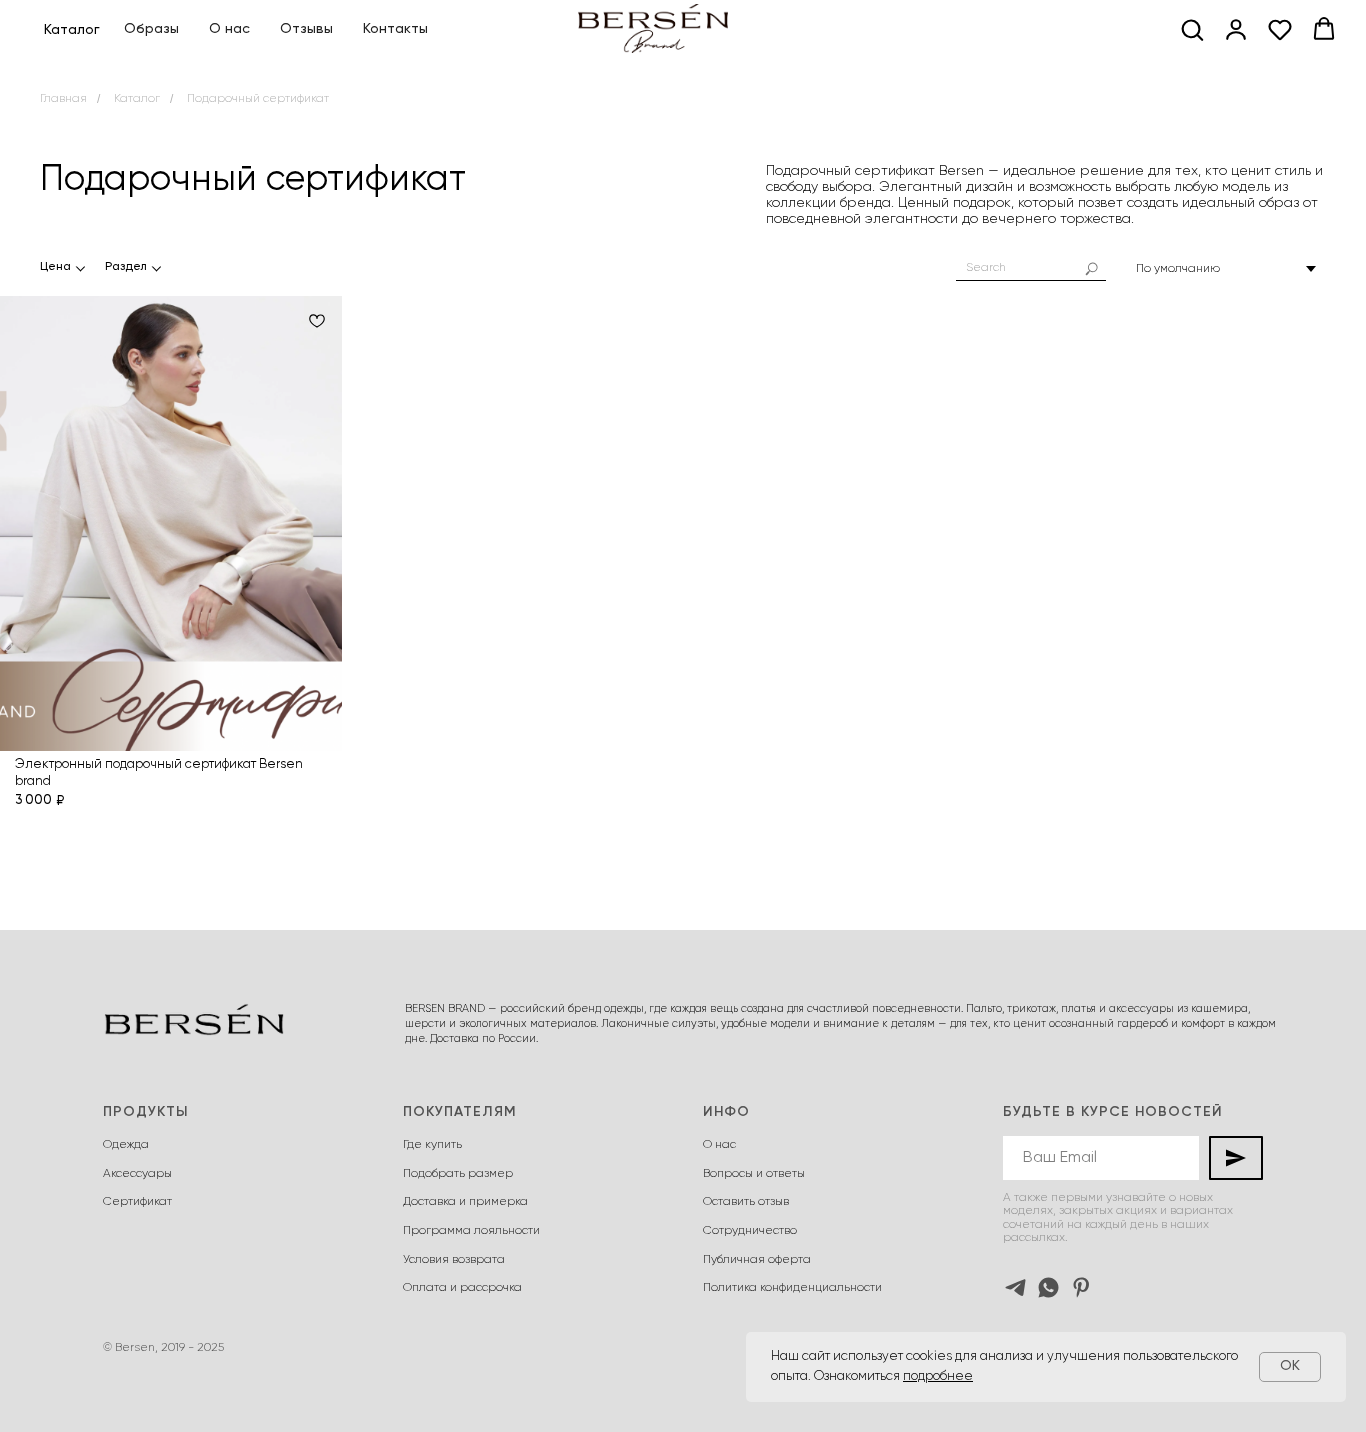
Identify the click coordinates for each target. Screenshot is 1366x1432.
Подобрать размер (458, 1174)
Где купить (432, 1145)
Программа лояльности (471, 1231)
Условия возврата (454, 1260)
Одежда (126, 1145)
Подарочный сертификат (258, 99)
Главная (63, 99)
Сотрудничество (750, 1231)
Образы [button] (151, 29)
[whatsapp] (1048, 1287)
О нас (229, 29)
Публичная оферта (757, 1260)
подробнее (938, 1376)
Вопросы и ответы (754, 1174)
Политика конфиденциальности (792, 1288)
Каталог (137, 99)
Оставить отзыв (746, 1202)
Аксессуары (137, 1174)
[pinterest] (1081, 1287)
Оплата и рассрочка (462, 1288)
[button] (1192, 29)
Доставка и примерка (465, 1202)
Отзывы (306, 29)
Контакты (395, 29)
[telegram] (1015, 1287)
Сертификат (137, 1202)
